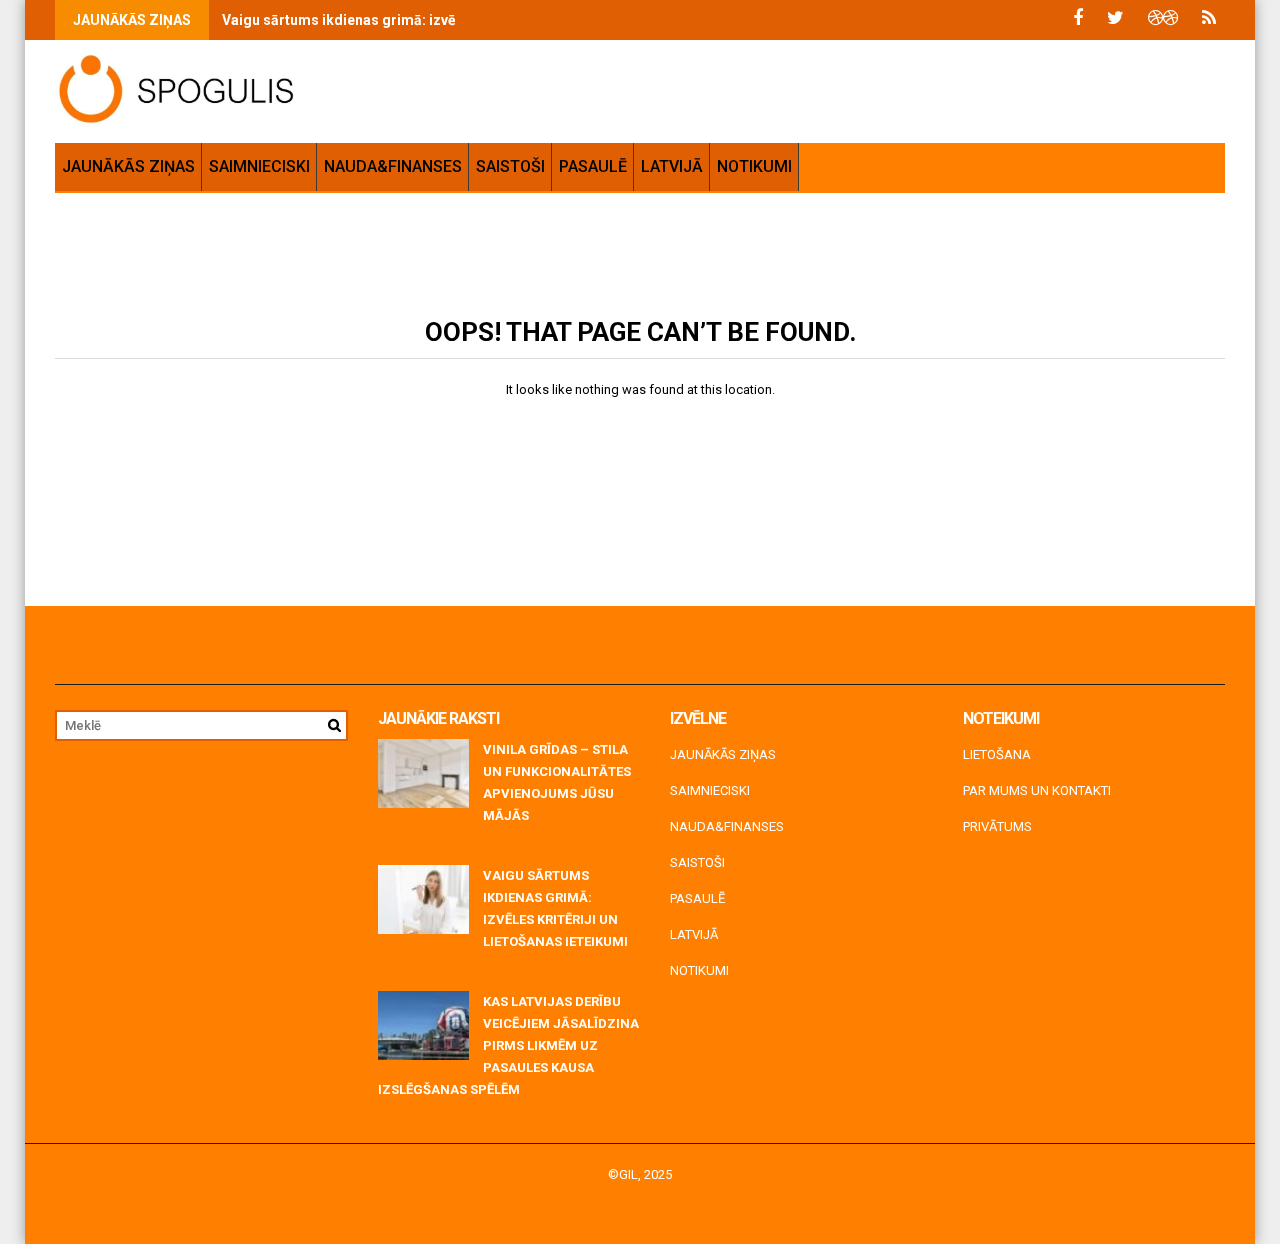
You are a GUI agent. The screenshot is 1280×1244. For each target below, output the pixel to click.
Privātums (997, 826)
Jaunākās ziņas (128, 166)
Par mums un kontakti (1037, 790)
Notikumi (754, 166)
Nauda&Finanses (393, 166)
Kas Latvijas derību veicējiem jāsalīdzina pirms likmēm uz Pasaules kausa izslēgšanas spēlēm (508, 1045)
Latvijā (672, 166)
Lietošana (997, 754)
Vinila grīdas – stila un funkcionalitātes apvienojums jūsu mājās (557, 782)
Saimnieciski (259, 166)
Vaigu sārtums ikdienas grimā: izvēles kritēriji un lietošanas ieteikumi (453, 20)
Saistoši (510, 166)
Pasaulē (593, 166)
